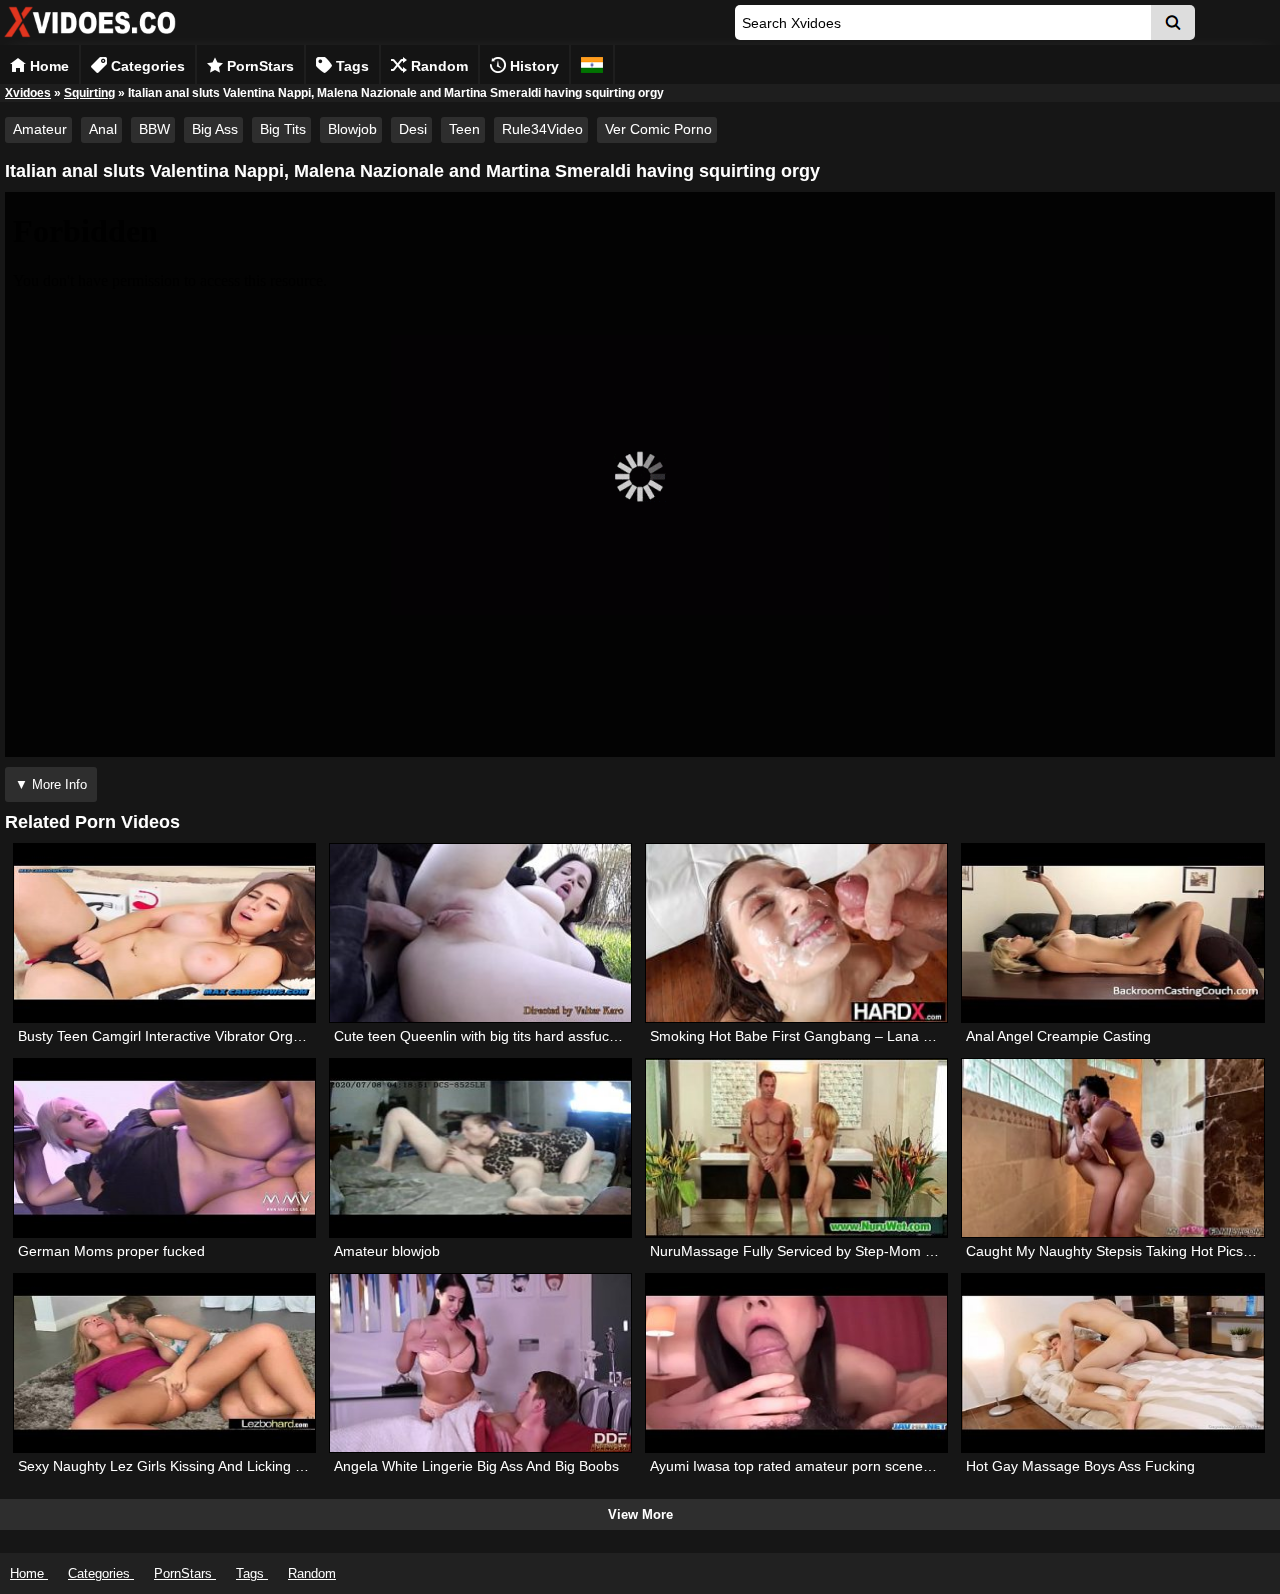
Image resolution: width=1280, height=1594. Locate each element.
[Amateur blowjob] (480, 1148)
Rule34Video (542, 129)
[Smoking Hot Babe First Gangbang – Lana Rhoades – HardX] (796, 933)
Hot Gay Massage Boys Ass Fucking (1080, 1466)
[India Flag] (592, 64)
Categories (146, 66)
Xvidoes (28, 93)
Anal (103, 129)
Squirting (89, 93)
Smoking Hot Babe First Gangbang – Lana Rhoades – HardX (843, 1036)
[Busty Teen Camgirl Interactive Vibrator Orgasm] (164, 933)
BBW (154, 129)
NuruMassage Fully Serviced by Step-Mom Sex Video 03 (829, 1251)
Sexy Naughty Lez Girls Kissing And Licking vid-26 (176, 1466)
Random (437, 66)
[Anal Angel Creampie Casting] (1112, 933)
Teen (464, 129)
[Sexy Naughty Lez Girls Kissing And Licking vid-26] (164, 1363)
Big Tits (283, 129)
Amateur (40, 129)
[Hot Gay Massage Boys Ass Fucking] (1112, 1363)
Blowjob (352, 129)
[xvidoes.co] (90, 37)
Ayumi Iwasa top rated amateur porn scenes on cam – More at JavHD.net (883, 1466)
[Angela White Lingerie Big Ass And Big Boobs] (480, 1363)
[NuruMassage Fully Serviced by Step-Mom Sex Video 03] (796, 1148)
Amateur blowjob (387, 1251)
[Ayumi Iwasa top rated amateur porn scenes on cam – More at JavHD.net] (796, 1363)
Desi (413, 129)
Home (47, 66)
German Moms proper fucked (111, 1251)
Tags (350, 66)
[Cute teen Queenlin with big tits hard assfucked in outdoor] (480, 933)
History (532, 66)
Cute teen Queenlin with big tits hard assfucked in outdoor (517, 1036)
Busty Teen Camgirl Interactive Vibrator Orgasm (169, 1036)
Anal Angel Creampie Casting (1058, 1036)
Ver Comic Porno (658, 129)
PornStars (258, 66)
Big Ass (215, 129)
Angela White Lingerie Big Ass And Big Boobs (476, 1466)
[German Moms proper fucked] (164, 1148)
